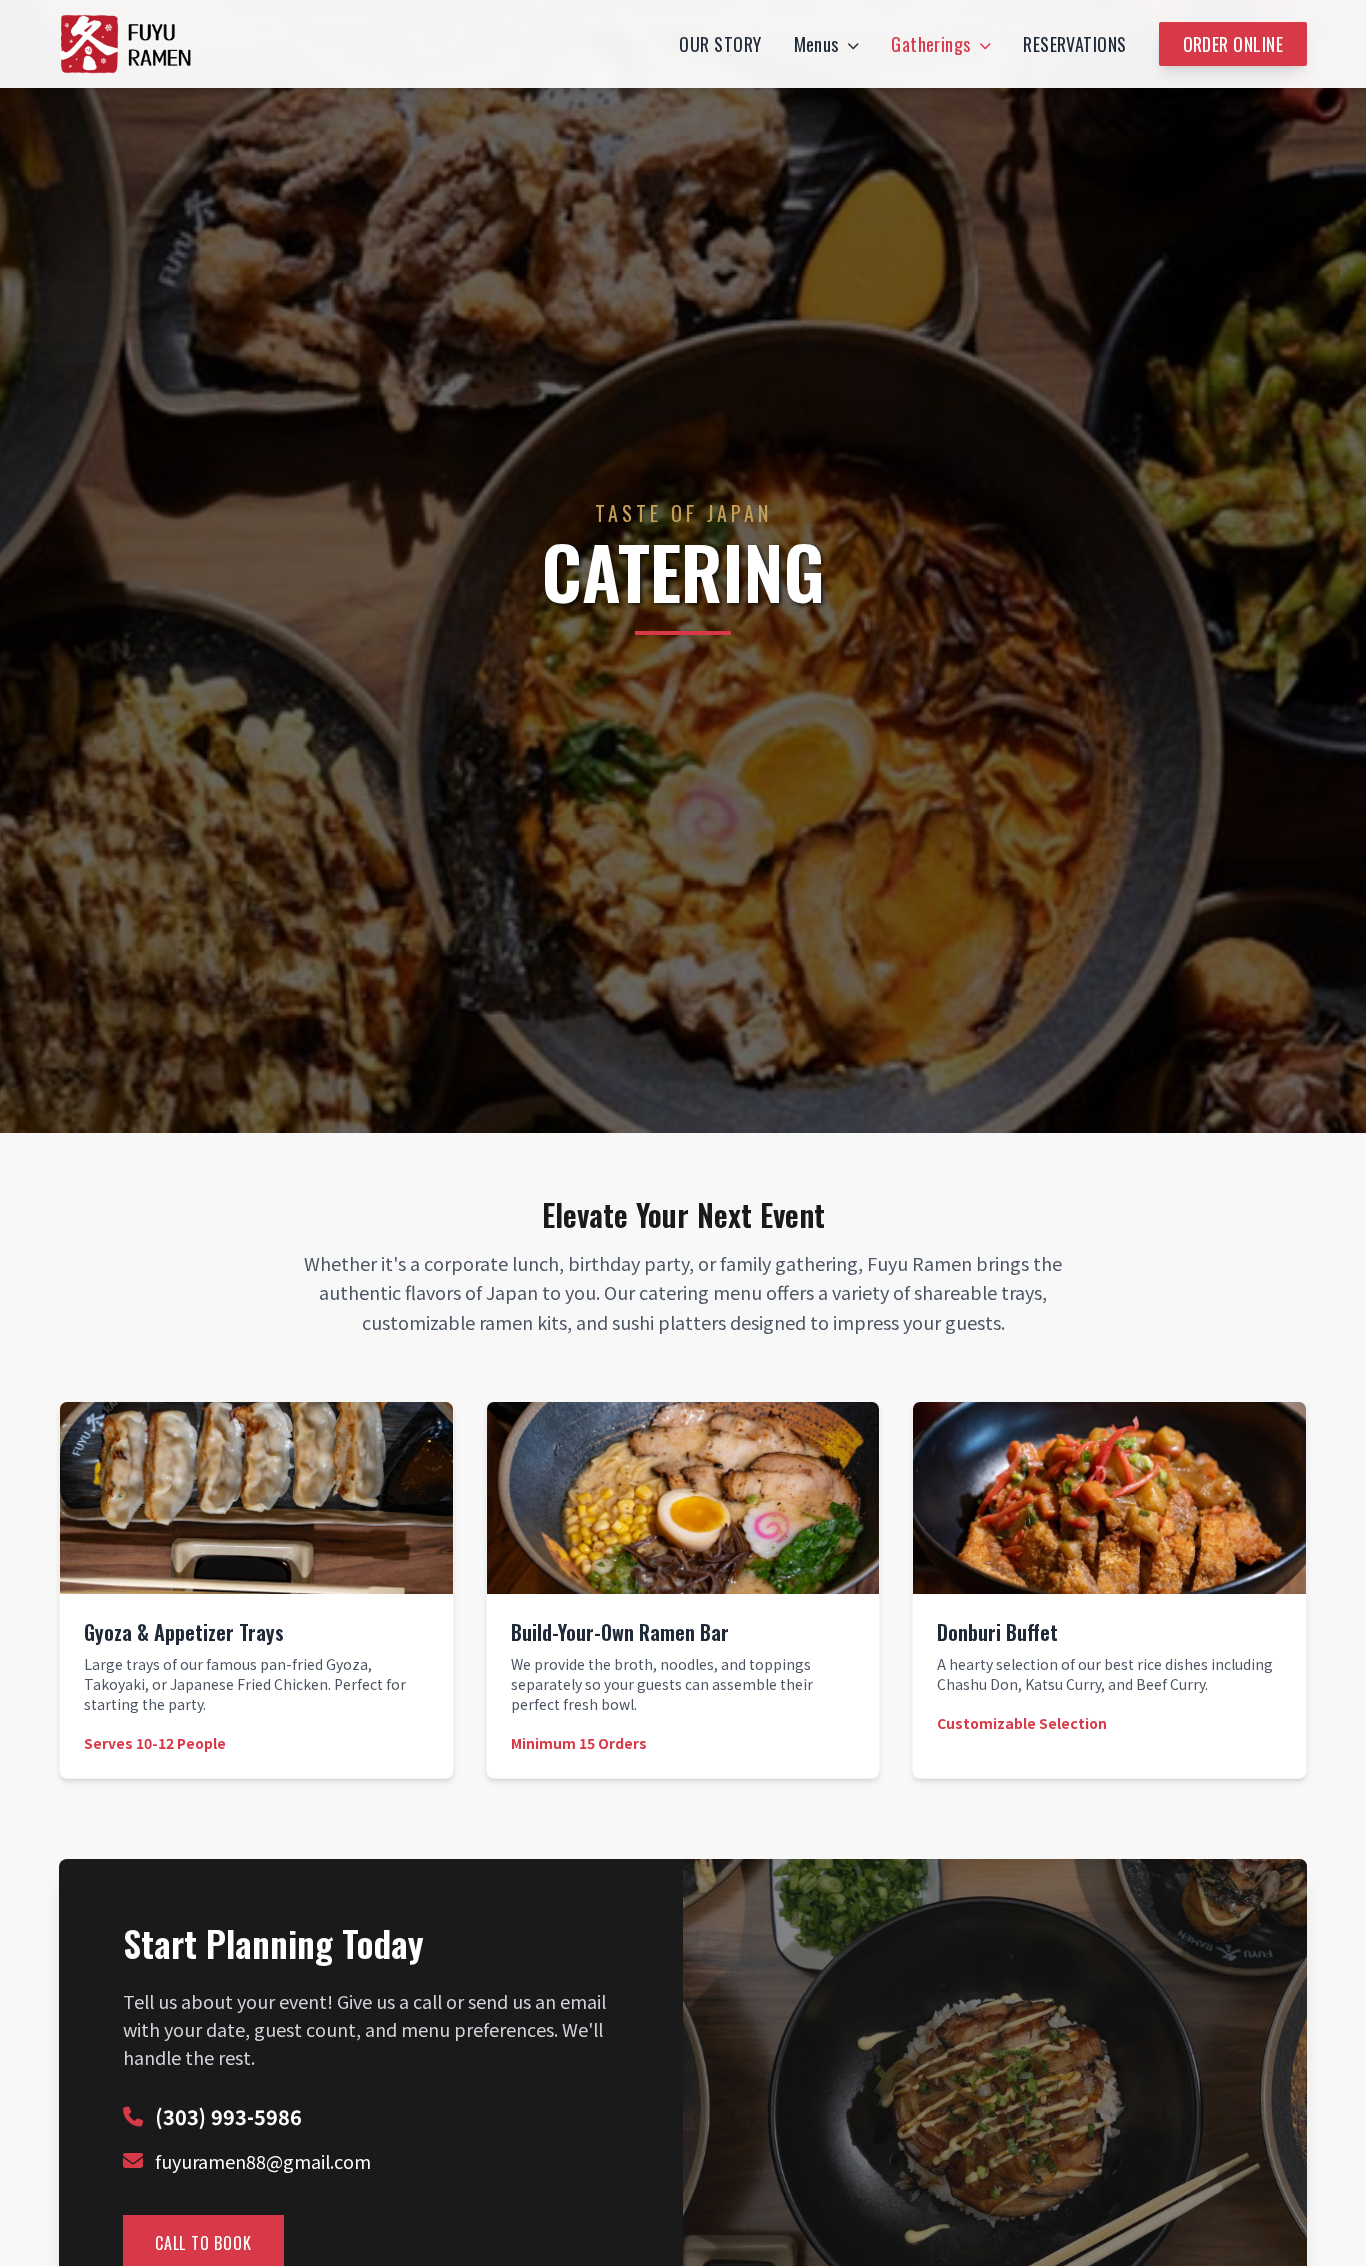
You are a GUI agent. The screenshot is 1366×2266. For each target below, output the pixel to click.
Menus (816, 44)
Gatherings (931, 44)
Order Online (1233, 44)
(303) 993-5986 (228, 2117)
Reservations (1074, 44)
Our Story (720, 44)
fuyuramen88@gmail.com (263, 2161)
